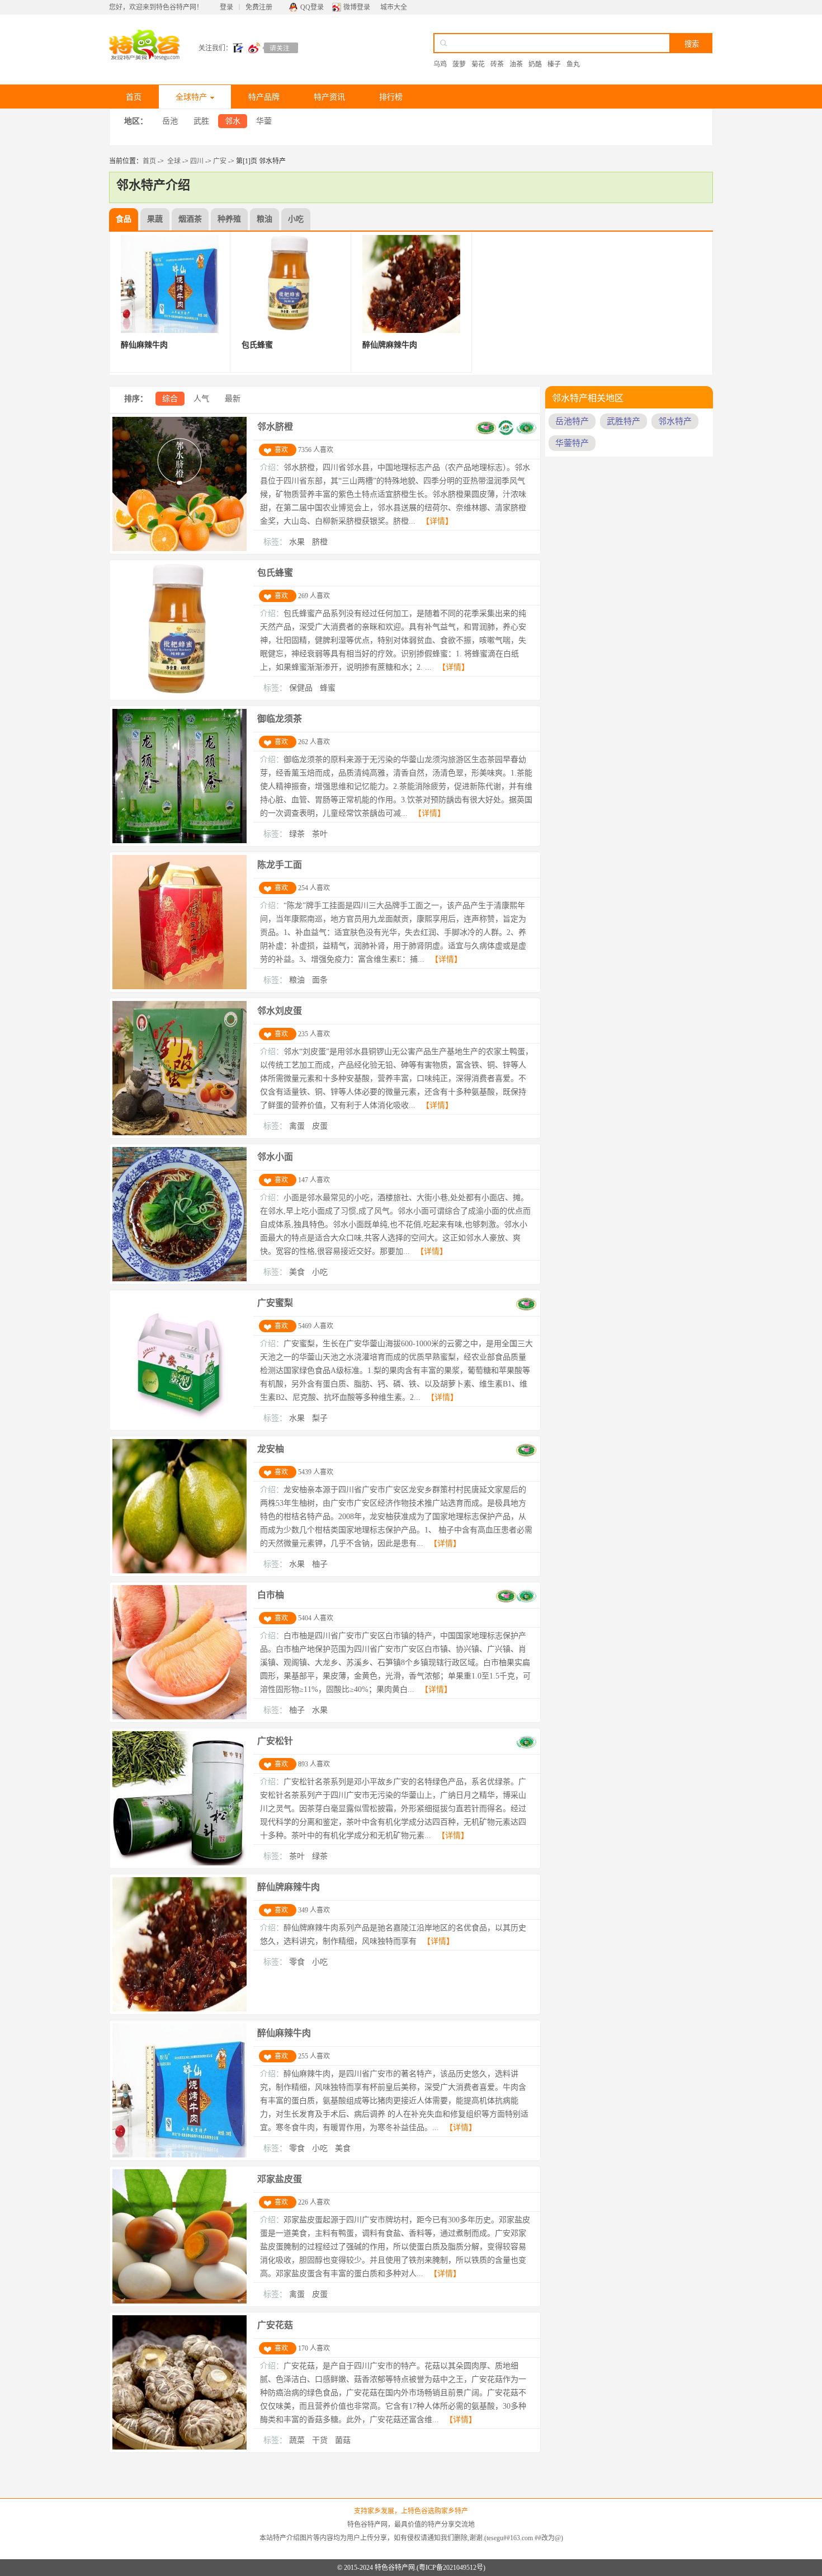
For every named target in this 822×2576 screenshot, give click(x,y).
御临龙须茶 (280, 719)
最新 (233, 399)
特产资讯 (329, 97)
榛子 (554, 64)
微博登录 (357, 7)
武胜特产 (623, 421)
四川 (197, 161)
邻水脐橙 (275, 427)
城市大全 (394, 7)
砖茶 (497, 64)
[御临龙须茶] (179, 841)
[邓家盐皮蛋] (179, 2301)
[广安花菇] (179, 2447)
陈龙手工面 (280, 865)
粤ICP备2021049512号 (451, 2568)
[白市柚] (179, 1717)
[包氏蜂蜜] (179, 695)
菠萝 (459, 64)
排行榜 (391, 97)
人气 (201, 399)
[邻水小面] (179, 1279)
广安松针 (275, 1741)
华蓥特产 (572, 443)
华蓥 (264, 121)
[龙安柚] (179, 1571)
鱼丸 (573, 64)
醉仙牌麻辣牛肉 (289, 1887)
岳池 (170, 121)
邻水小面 (275, 1157)
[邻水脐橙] (179, 549)
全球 (174, 161)
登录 (226, 7)
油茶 (516, 64)
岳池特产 (572, 421)
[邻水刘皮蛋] (179, 1133)
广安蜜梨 (275, 1303)
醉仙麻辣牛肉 (284, 2033)
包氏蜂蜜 (275, 573)
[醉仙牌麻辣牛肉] (179, 2009)
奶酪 (535, 64)
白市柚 (271, 1595)
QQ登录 (312, 7)
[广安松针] (179, 1863)
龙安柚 (271, 1449)
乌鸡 (440, 64)
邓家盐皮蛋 (280, 2179)
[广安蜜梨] (179, 1425)
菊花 (478, 64)
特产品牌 (264, 97)
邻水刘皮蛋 (280, 1011)
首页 (134, 97)
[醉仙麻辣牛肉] (179, 2155)
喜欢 (281, 450)
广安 (220, 161)
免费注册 (259, 7)
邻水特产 (675, 421)
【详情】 (437, 521)
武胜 (201, 121)
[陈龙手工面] (179, 987)
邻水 (233, 121)
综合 (170, 399)
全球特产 (191, 97)
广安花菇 (275, 2325)
